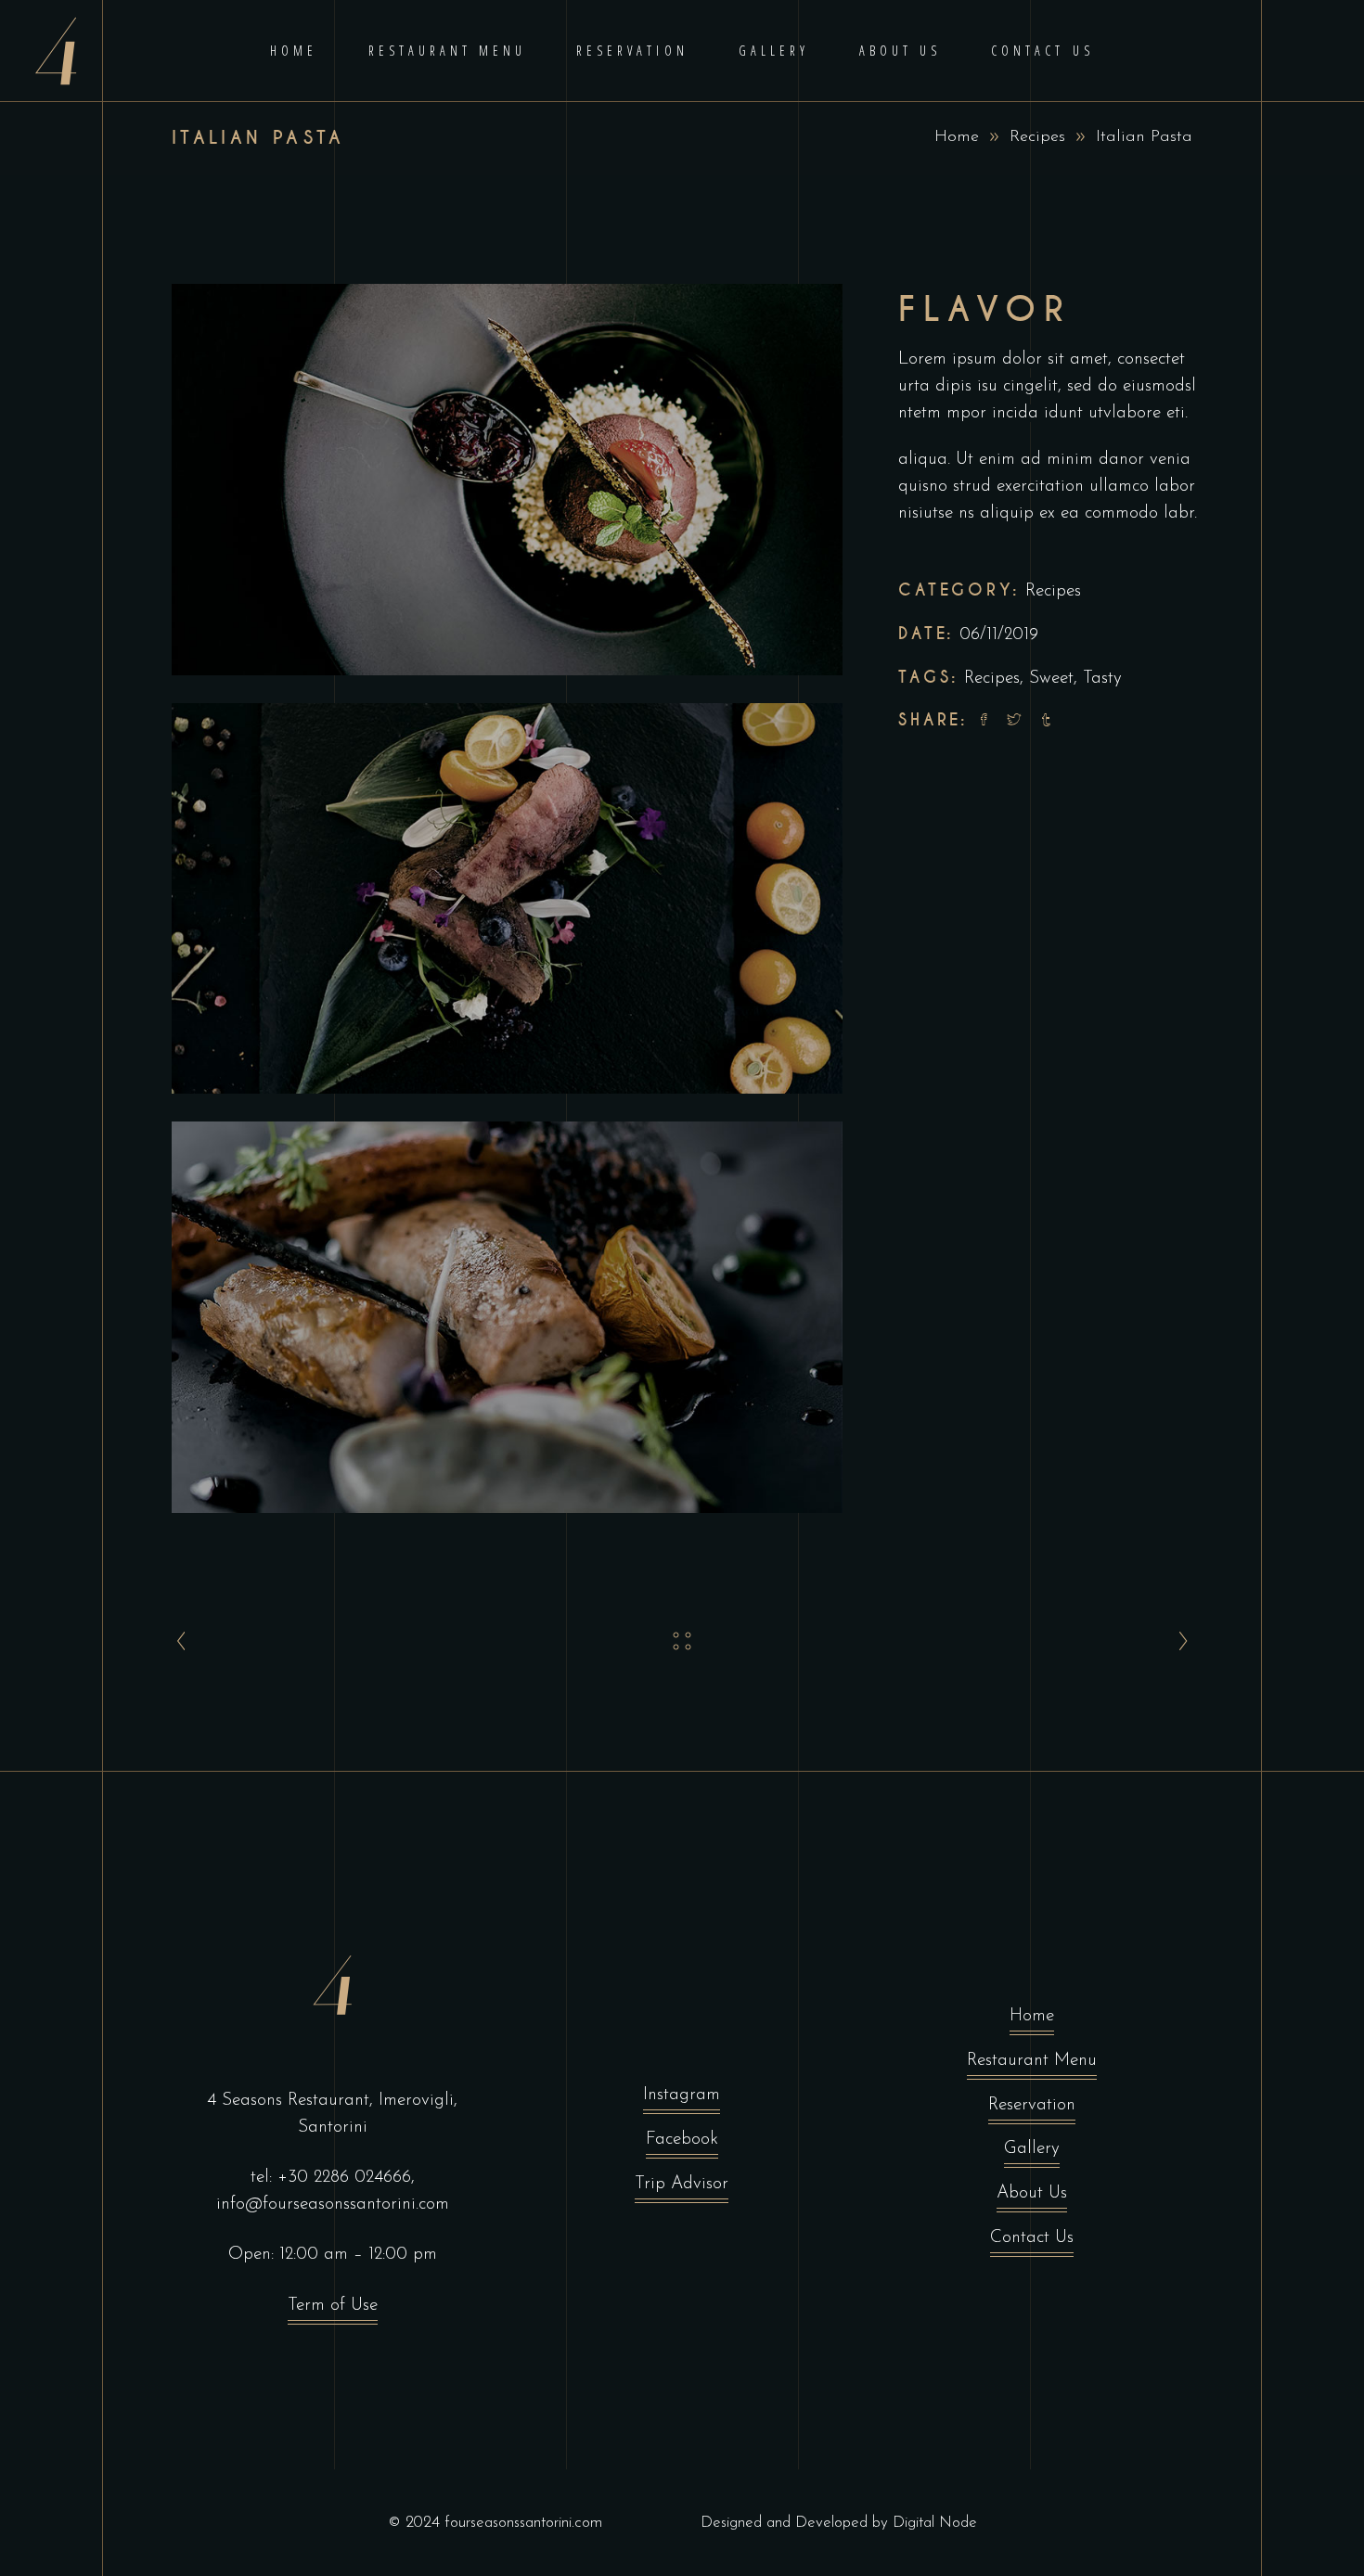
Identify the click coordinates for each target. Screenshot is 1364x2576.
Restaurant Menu (1032, 2061)
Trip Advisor (682, 2184)
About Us (1032, 2193)
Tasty (1102, 679)
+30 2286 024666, (346, 2178)
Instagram (682, 2095)
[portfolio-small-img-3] (507, 1317)
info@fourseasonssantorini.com (333, 2204)
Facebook (682, 2140)
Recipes (1037, 137)
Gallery (1032, 2149)
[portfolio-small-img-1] (507, 480)
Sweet (1051, 679)
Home (957, 137)
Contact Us (1032, 2238)
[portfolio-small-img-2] (507, 899)
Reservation (1032, 2105)
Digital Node (935, 2523)
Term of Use (333, 2306)
